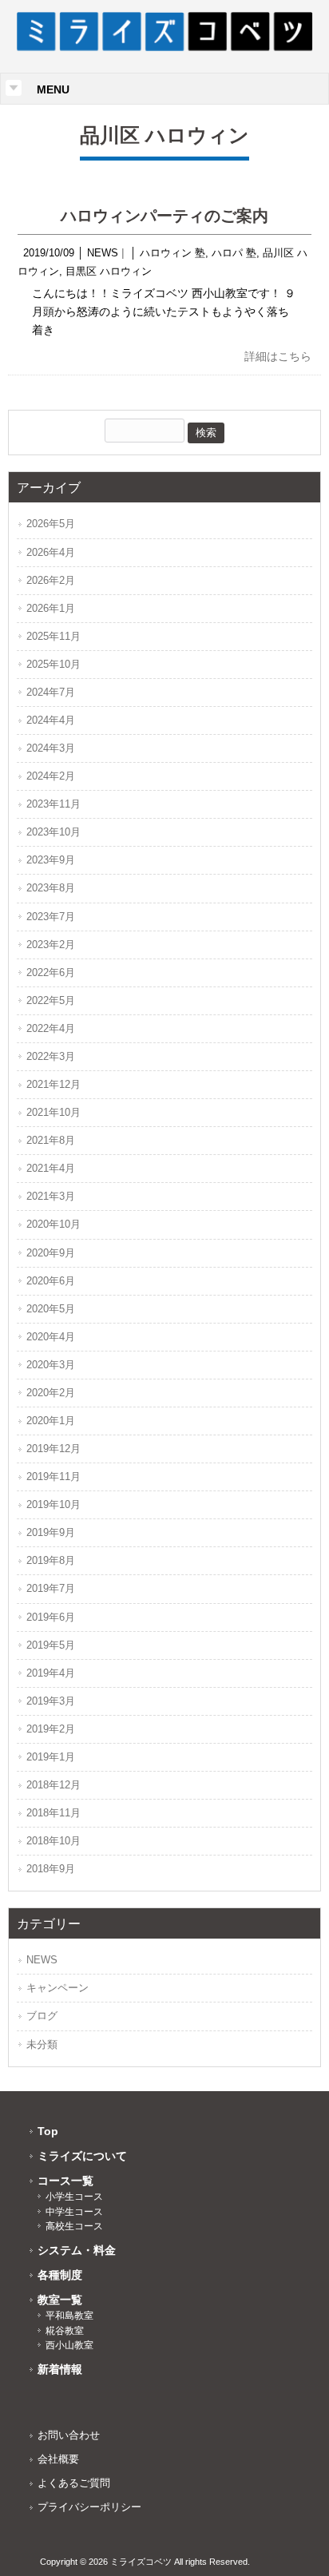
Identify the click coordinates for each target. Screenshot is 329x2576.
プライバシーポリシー (89, 2507)
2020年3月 (51, 1365)
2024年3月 (51, 748)
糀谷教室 (65, 2331)
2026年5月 (51, 524)
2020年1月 (51, 1421)
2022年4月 (51, 1028)
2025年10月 (54, 664)
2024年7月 (51, 692)
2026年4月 (51, 552)
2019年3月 (51, 1701)
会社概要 (58, 2459)
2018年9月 (51, 1869)
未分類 (42, 2044)
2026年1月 (51, 608)
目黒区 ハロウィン (109, 271)
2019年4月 (51, 1673)
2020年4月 (51, 1337)
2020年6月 (51, 1281)
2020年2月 (51, 1393)
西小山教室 (69, 2345)
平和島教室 (69, 2316)
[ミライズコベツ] (165, 47)
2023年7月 (51, 917)
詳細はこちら (278, 356)
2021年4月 (51, 1168)
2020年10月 (54, 1224)
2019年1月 (51, 1757)
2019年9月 (51, 1532)
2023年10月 (54, 832)
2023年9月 (51, 860)
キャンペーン (57, 1988)
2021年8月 (51, 1140)
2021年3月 (51, 1196)
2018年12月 (54, 1785)
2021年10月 (54, 1112)
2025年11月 (54, 636)
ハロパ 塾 (234, 253)
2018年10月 (54, 1841)
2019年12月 (54, 1449)
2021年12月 (54, 1084)
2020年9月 (51, 1253)
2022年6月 (51, 972)
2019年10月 (54, 1504)
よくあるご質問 (74, 2483)
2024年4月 (51, 720)
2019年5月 (51, 1645)
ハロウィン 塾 (172, 253)
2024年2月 (51, 776)
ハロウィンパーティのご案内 (164, 216)
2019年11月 (54, 1477)
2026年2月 (51, 580)
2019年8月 (51, 1560)
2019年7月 (51, 1588)
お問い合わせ (69, 2435)
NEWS (103, 253)
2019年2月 (51, 1729)
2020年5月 (51, 1309)
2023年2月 (51, 945)
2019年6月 (51, 1617)
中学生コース (74, 2212)
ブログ (42, 2016)
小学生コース (74, 2197)
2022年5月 (51, 1000)
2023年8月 (51, 888)
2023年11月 (54, 804)
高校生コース (74, 2226)
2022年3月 (51, 1056)
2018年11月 (54, 1813)
